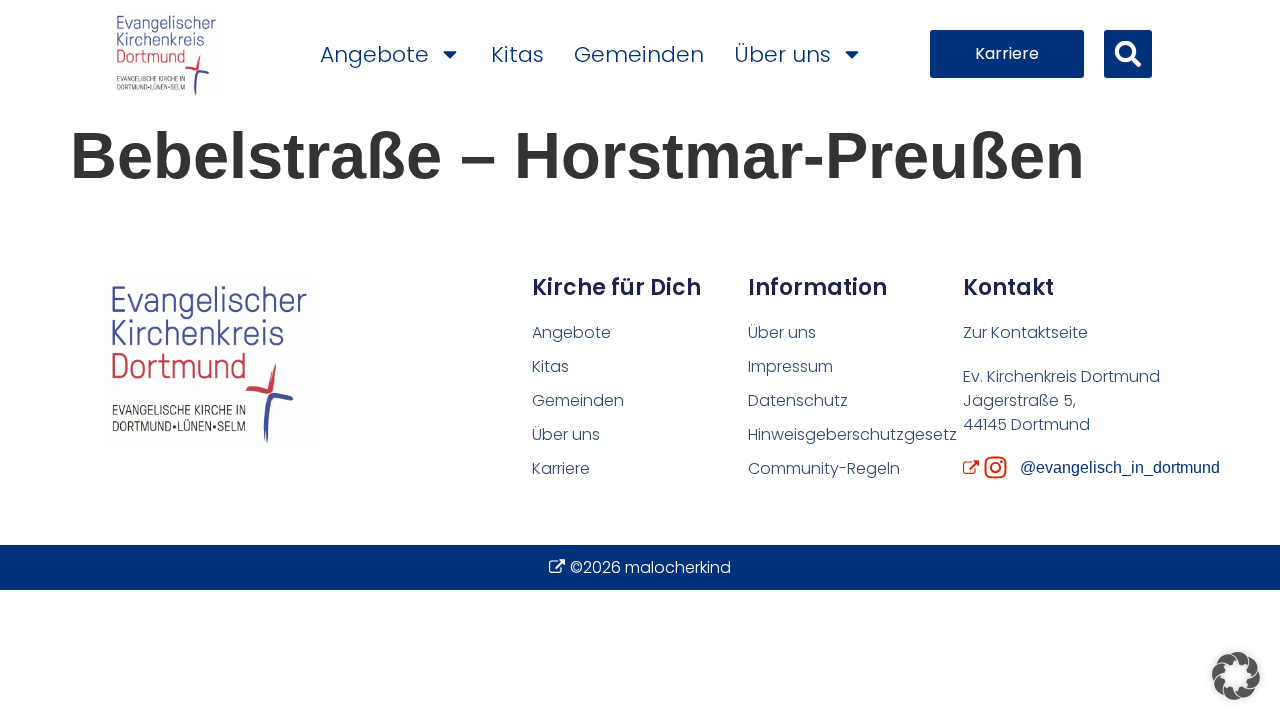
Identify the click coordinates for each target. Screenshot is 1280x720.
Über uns (782, 54)
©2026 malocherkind (650, 567)
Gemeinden (639, 54)
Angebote (374, 54)
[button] (1128, 54)
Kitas (517, 54)
